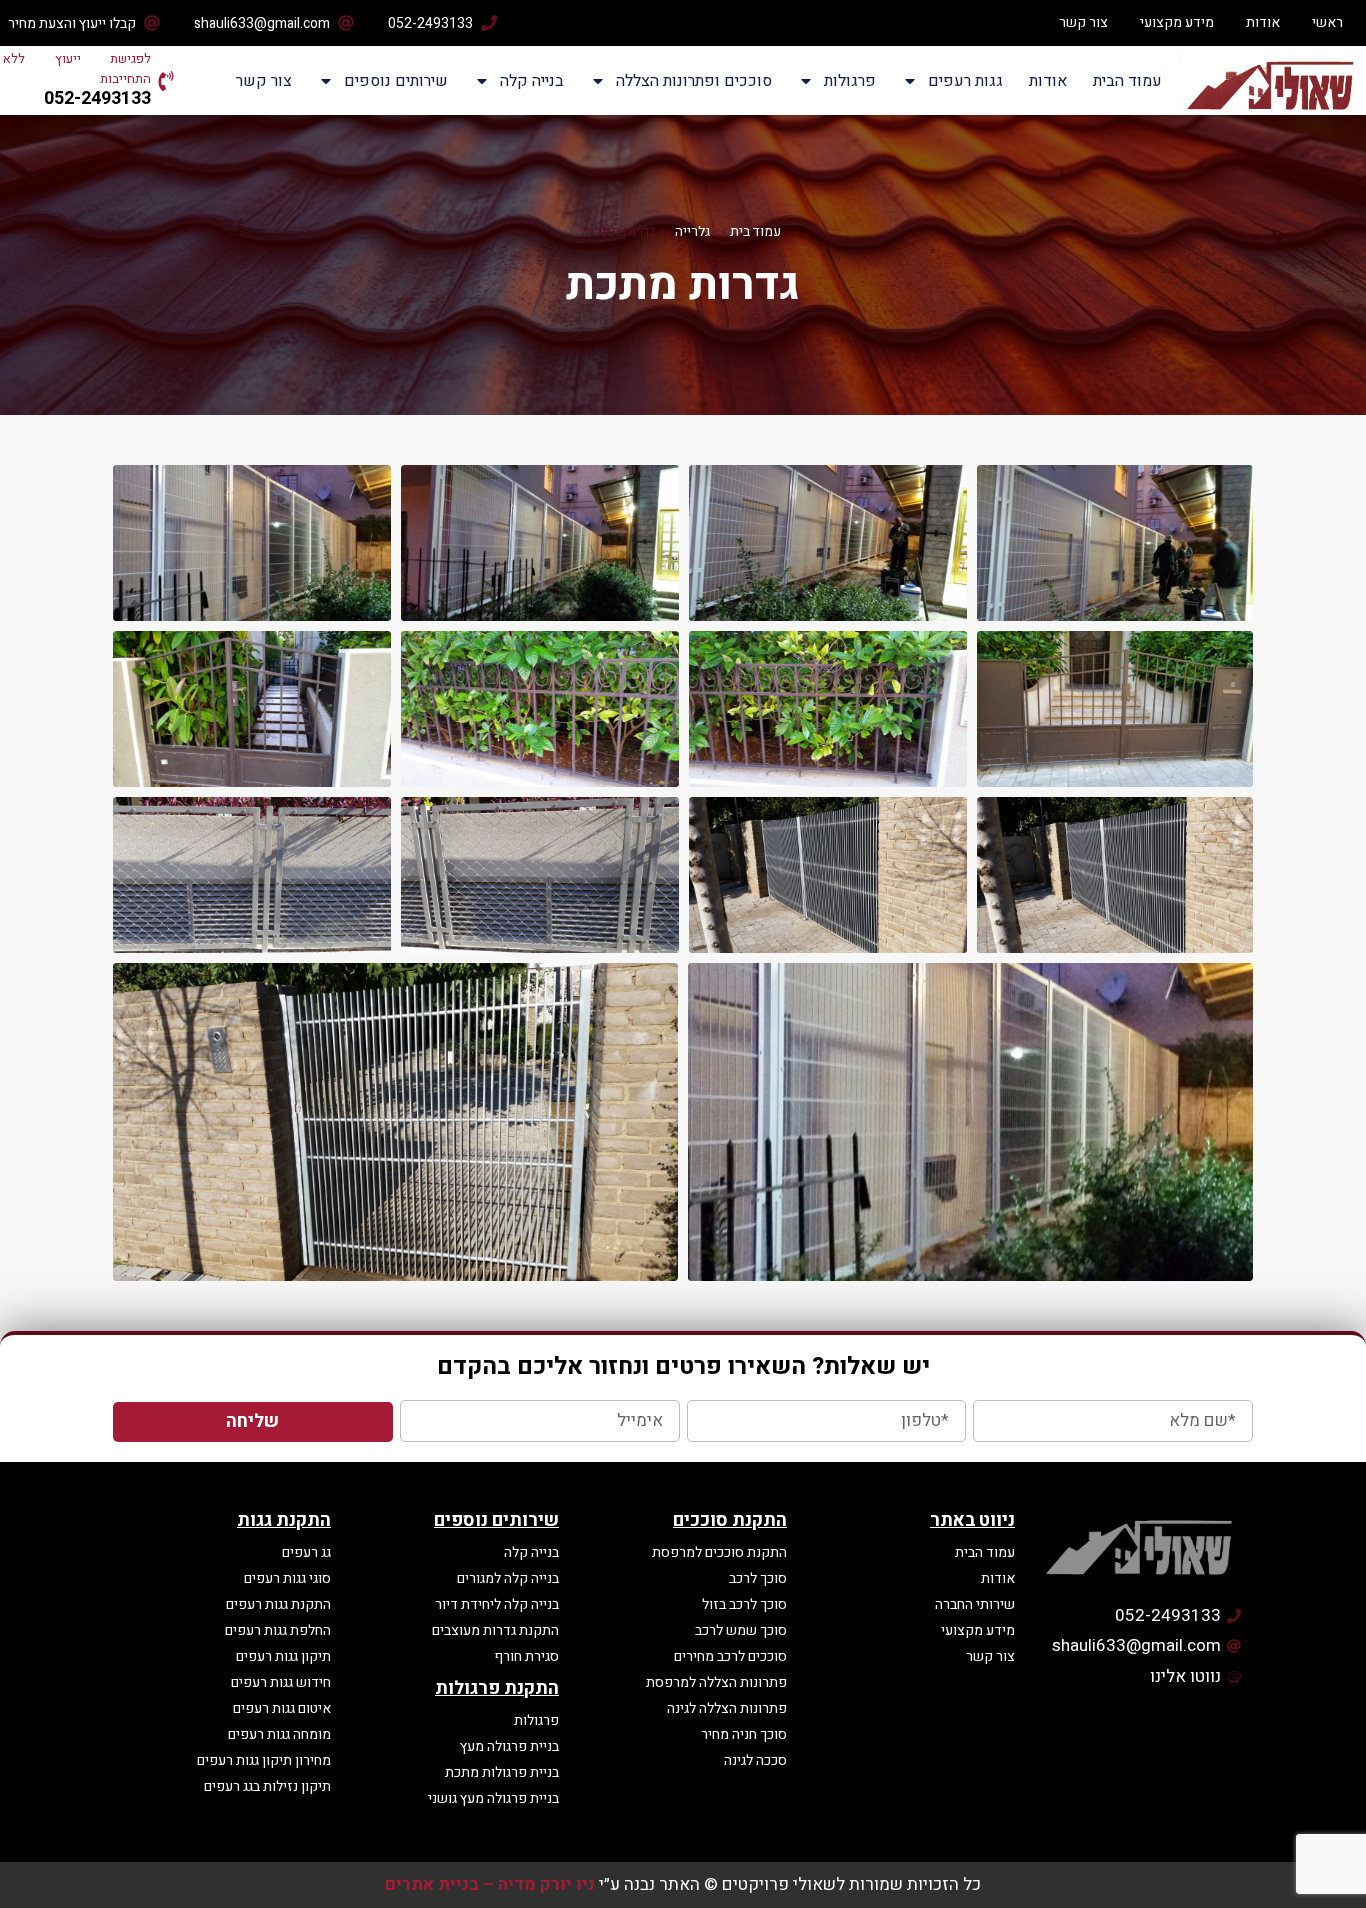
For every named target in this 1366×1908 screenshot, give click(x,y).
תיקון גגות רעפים (283, 1656)
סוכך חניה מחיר (744, 1734)
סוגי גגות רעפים (287, 1578)
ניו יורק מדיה (546, 1884)
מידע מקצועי (1177, 22)
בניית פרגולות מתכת (502, 1772)
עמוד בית (755, 232)
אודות (1263, 22)
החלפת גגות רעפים (278, 1630)
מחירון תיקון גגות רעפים (264, 1760)
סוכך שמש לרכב (741, 1630)
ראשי (1327, 22)
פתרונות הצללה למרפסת (716, 1682)
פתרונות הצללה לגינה (727, 1708)
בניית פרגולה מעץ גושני (493, 1798)
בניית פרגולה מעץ (509, 1746)
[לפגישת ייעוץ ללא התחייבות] (166, 81)
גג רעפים (306, 1552)
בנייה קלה (532, 81)
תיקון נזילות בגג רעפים (267, 1786)
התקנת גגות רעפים (278, 1604)
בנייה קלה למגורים (508, 1578)
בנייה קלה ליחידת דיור (497, 1604)
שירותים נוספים (396, 81)
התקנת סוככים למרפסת (719, 1552)
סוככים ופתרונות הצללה (694, 81)
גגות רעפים (965, 81)
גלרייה (692, 232)
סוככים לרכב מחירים (730, 1656)
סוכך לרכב (758, 1578)
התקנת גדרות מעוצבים (495, 1630)
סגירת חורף (526, 1656)
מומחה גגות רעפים (279, 1734)
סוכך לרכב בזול (744, 1604)
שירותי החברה (975, 1604)
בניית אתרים (432, 1884)
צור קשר (1083, 22)
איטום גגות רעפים (282, 1708)
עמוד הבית (1127, 81)
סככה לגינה (755, 1760)
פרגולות (850, 81)
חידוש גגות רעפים (281, 1682)
